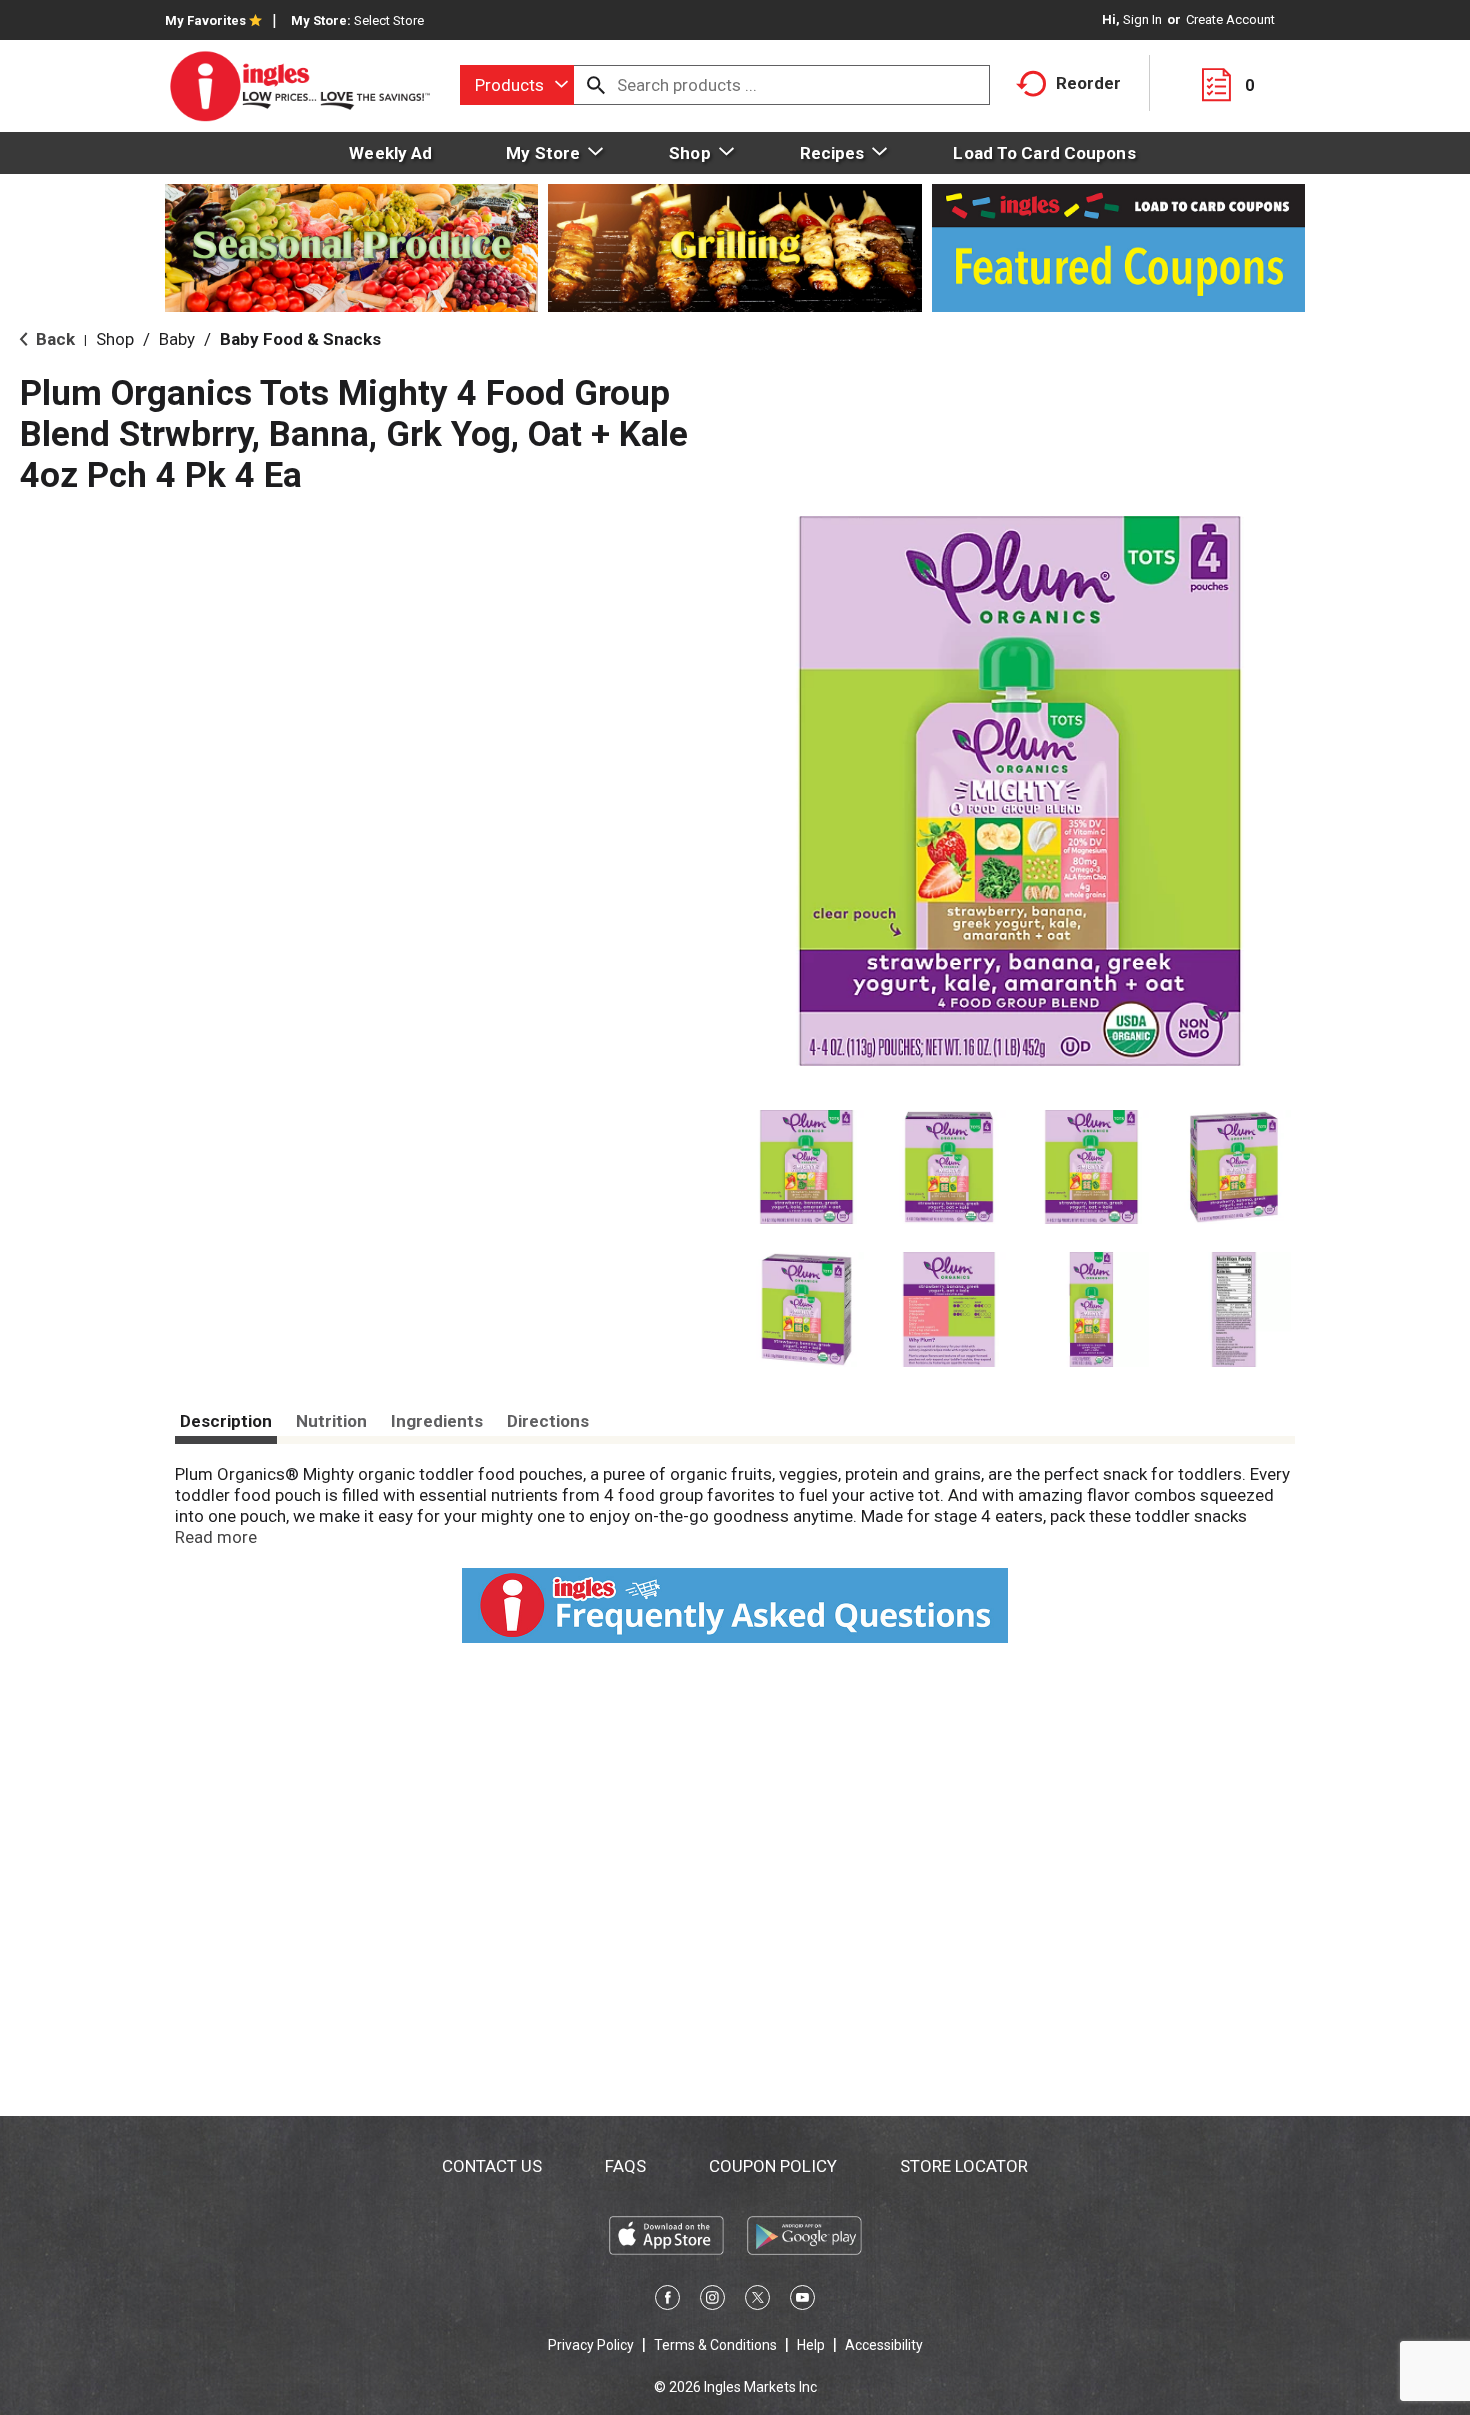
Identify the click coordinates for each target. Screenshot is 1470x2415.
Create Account (1230, 19)
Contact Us (492, 2166)
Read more (216, 1537)
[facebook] (667, 2301)
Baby (177, 339)
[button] (806, 1167)
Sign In (1142, 19)
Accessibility (884, 2345)
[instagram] (712, 2301)
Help (811, 2345)
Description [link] (226, 1421)
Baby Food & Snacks (300, 339)
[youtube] (802, 2301)
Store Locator (964, 2166)
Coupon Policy (773, 2166)
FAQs (625, 2166)
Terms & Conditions (715, 2345)
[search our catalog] (596, 85)
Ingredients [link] (437, 1421)
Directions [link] (548, 1421)
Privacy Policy (591, 2345)
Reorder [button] (1088, 83)
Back (53, 339)
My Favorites (205, 20)
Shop (115, 339)
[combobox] (517, 85)
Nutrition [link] (331, 1421)
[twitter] (757, 2301)
